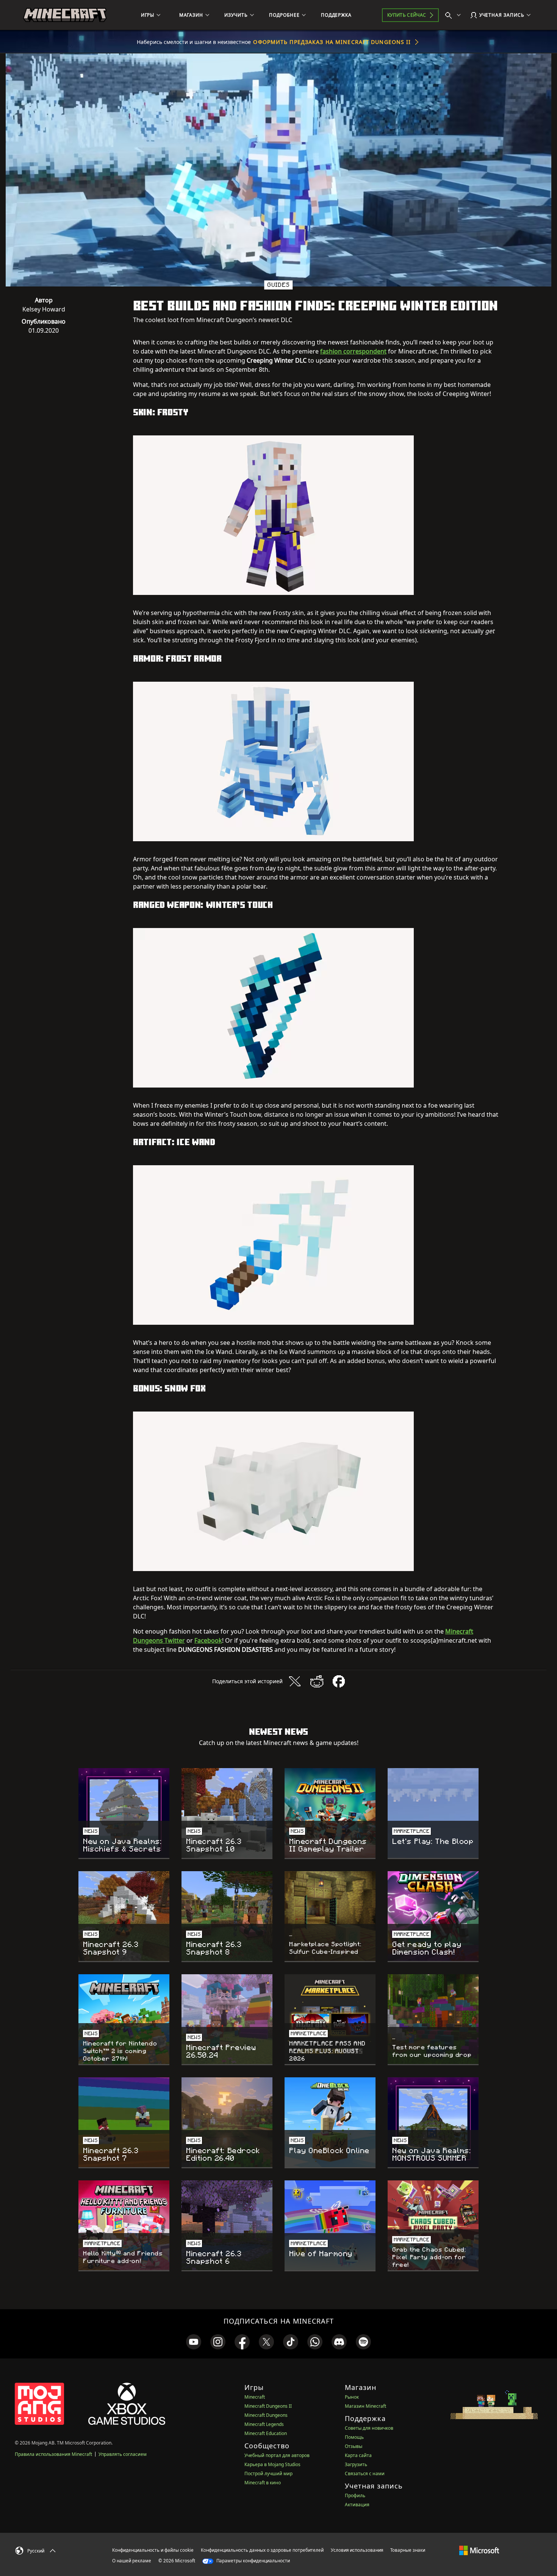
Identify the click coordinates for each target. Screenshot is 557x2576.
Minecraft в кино (263, 2483)
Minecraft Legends (264, 2424)
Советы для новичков (369, 2428)
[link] (194, 2342)
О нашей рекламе (132, 2561)
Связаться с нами (365, 2473)
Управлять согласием (123, 2454)
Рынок (352, 2397)
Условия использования (357, 2550)
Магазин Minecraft (365, 2406)
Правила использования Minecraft (53, 2454)
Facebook (208, 1640)
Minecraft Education (266, 2433)
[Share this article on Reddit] (317, 1681)
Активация (357, 2505)
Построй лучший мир (268, 2473)
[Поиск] (455, 15)
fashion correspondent (353, 351)
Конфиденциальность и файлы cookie (153, 2550)
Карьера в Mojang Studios (272, 2464)
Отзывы (354, 2446)
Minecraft (255, 2397)
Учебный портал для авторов (277, 2455)
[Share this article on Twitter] (295, 1681)
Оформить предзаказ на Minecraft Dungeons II (332, 42)
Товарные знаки (408, 2550)
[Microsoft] (479, 2550)
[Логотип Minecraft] (65, 15)
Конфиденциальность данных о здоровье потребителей (262, 2550)
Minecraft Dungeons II (268, 2406)
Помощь (354, 2437)
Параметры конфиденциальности (253, 2561)
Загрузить (356, 2464)
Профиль (355, 2495)
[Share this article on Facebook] (339, 1681)
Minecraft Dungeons (266, 2415)
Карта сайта (358, 2455)
